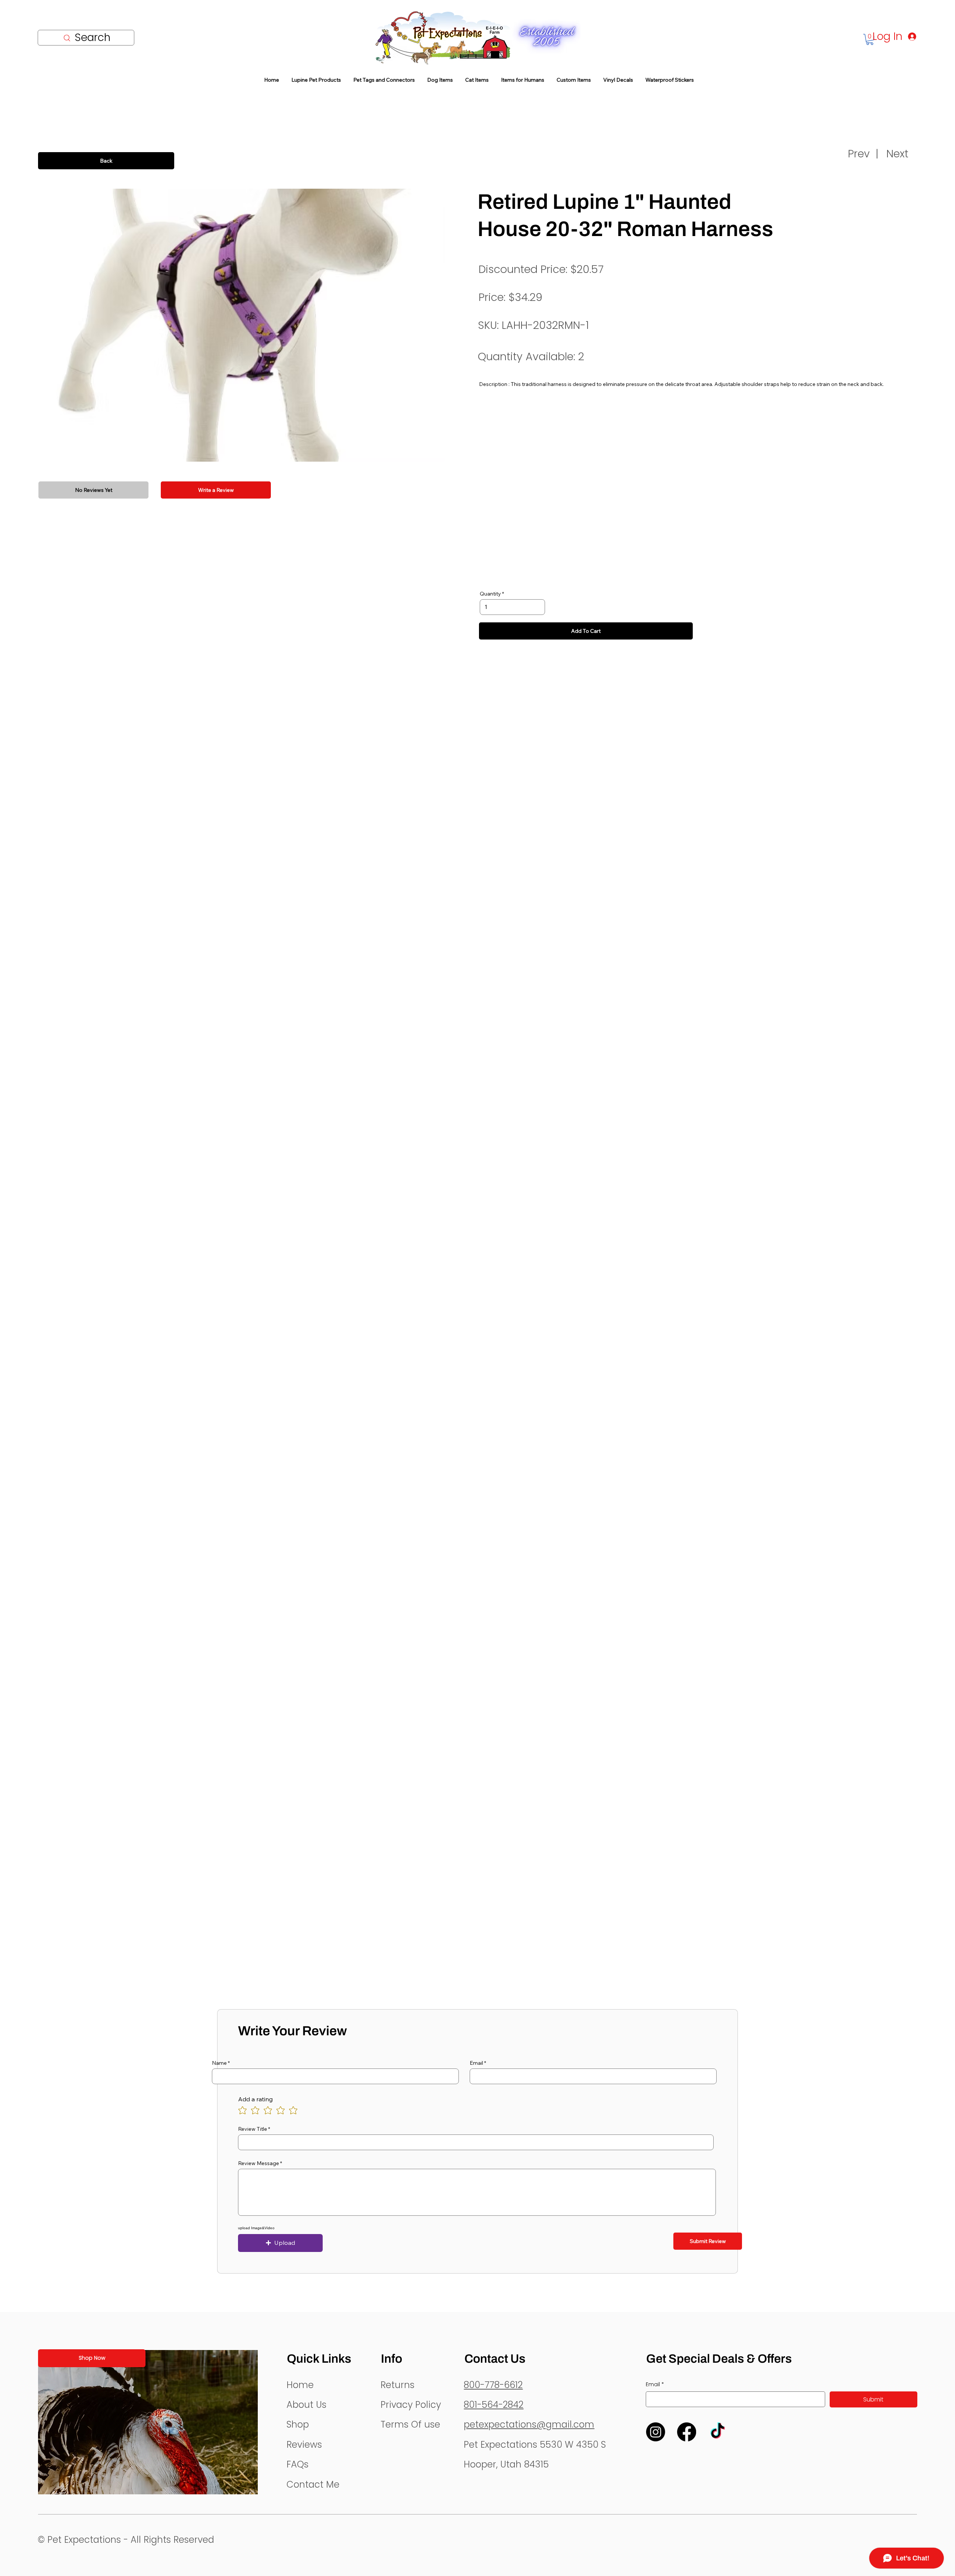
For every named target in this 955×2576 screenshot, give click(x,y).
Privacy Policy (411, 2405)
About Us (306, 2405)
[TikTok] (718, 2432)
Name (219, 2063)
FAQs (298, 2464)
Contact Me (313, 2484)
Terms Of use (410, 2424)
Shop (298, 2424)
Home (300, 2385)
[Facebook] (687, 2432)
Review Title (253, 2129)
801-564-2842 (494, 2405)
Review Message (259, 2163)
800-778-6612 (493, 2385)
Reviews (304, 2445)
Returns (397, 2385)
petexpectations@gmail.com (529, 2424)
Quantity (490, 594)
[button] (280, 2243)
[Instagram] (656, 2432)
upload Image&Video (256, 2228)
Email (476, 2063)
